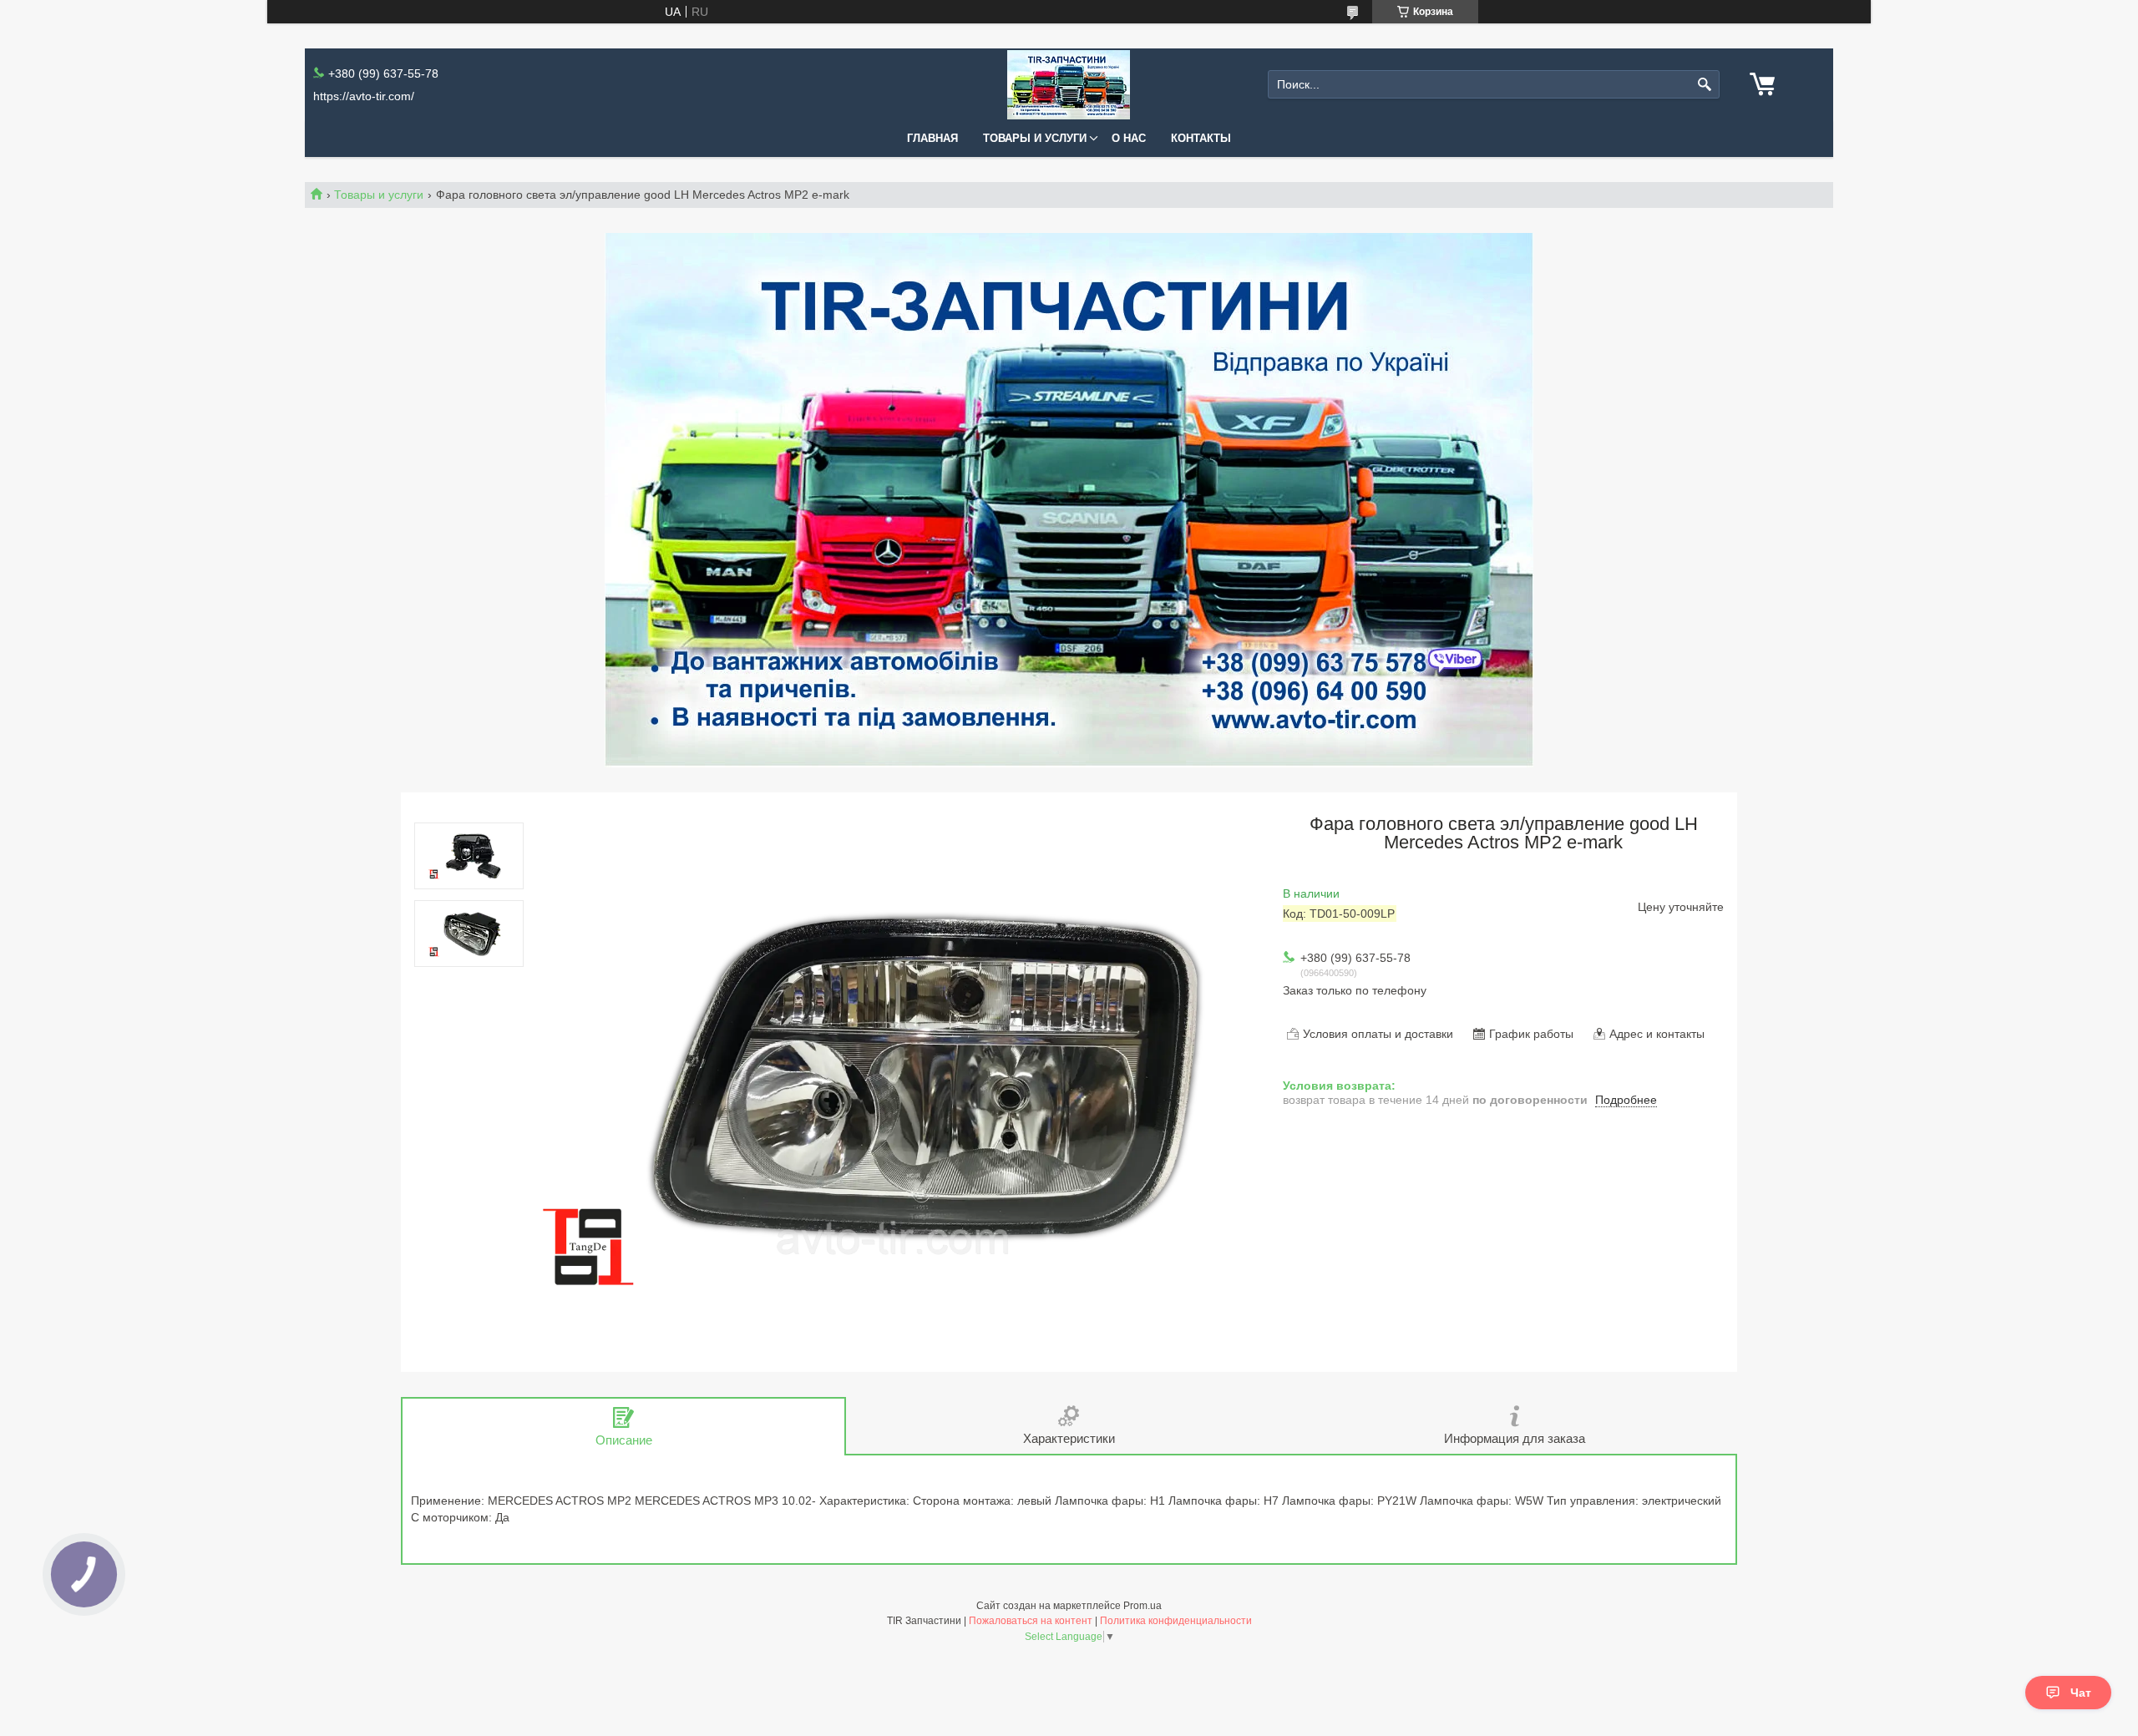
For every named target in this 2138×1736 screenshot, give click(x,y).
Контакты (1201, 138)
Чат (2081, 1693)
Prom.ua (1142, 1606)
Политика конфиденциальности (1176, 1621)
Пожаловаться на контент (1031, 1621)
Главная (932, 138)
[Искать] (1705, 85)
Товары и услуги (1035, 138)
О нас (1129, 138)
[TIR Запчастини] (1069, 85)
